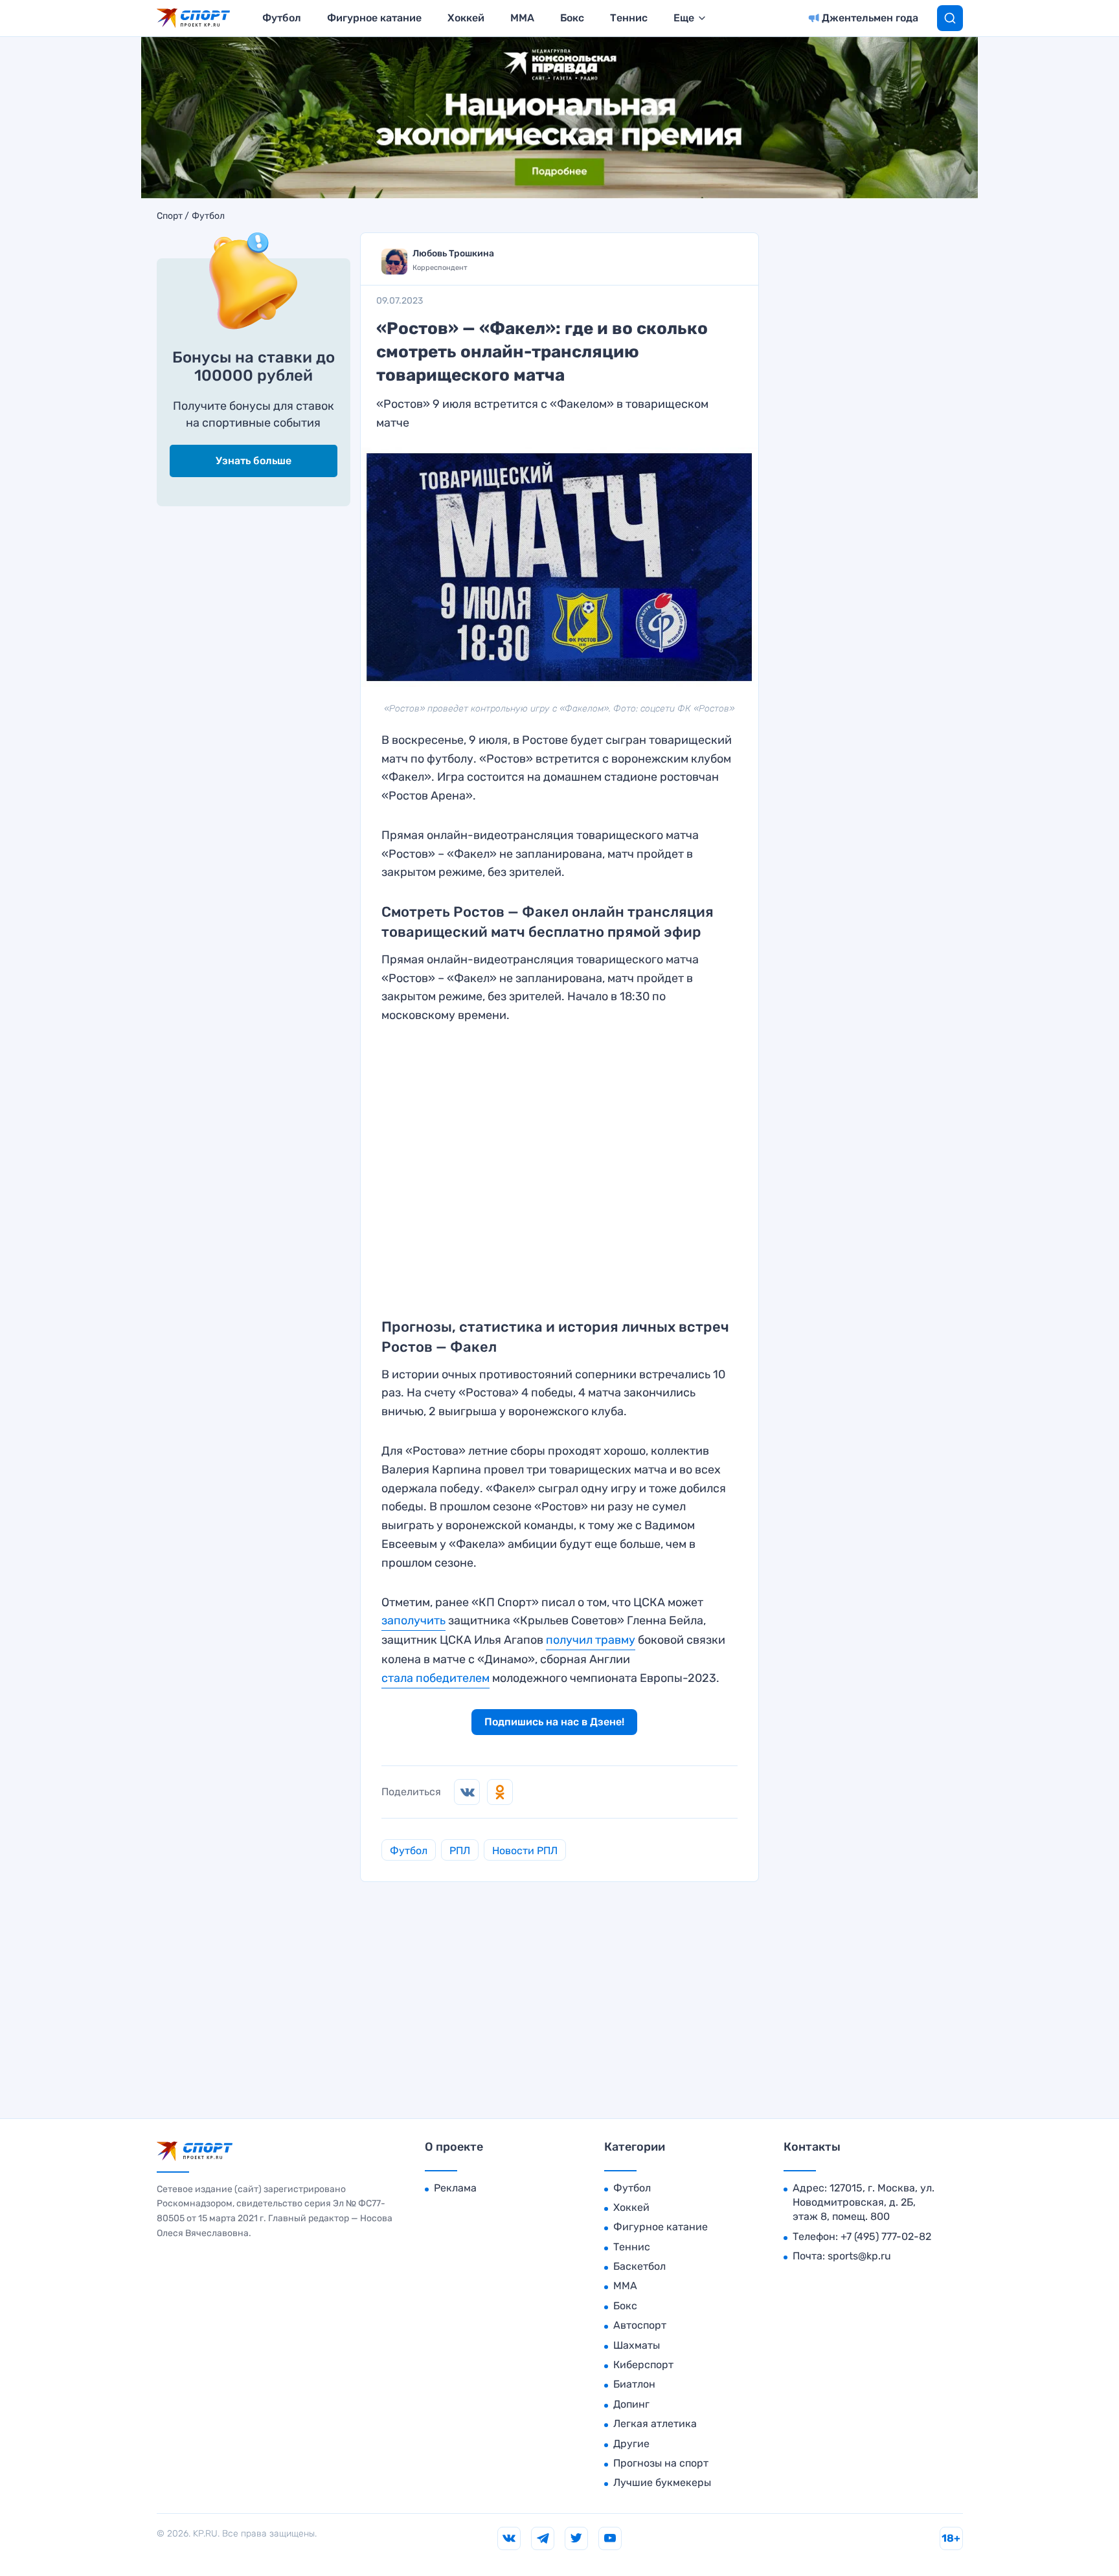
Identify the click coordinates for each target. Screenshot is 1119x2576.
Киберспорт (643, 2365)
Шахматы (637, 2345)
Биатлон (634, 2384)
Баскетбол (639, 2266)
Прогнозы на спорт (661, 2463)
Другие (631, 2444)
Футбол (282, 18)
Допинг (631, 2404)
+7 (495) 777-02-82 (886, 2236)
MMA (522, 18)
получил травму (591, 1640)
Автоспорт (640, 2325)
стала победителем (435, 1678)
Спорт (170, 216)
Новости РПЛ (525, 1851)
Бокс (572, 18)
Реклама (455, 2188)
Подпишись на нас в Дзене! (554, 1722)
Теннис (629, 18)
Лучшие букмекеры (662, 2482)
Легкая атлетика (655, 2424)
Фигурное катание (374, 18)
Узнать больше (254, 461)
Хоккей (466, 18)
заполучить (413, 1620)
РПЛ (460, 1851)
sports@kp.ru (859, 2256)
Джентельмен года (870, 18)
